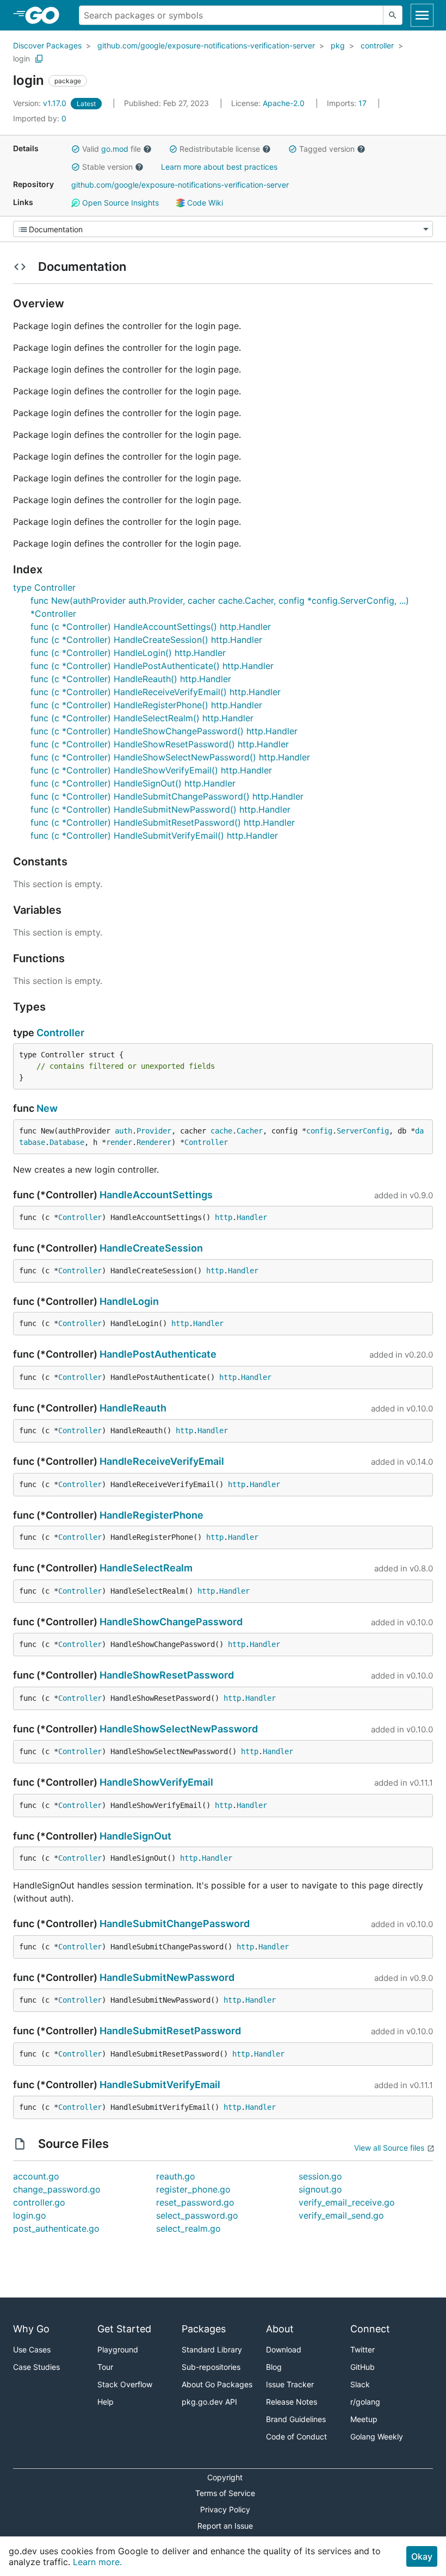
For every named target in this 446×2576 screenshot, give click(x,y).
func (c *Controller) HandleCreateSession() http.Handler (146, 640)
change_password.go (57, 2189)
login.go (30, 2215)
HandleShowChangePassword (171, 1622)
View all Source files (389, 2148)
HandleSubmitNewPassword (167, 1977)
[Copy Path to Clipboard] (39, 59)
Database (67, 1142)
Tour (105, 2367)
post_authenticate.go (56, 2228)
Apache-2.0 (284, 103)
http (224, 1217)
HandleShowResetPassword (167, 1675)
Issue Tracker (290, 2384)
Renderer (154, 1142)
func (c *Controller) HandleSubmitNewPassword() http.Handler (160, 809)
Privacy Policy (225, 2509)
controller (377, 45)
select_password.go (197, 2215)
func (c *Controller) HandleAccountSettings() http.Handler (151, 627)
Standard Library (212, 2349)
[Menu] (223, 229)
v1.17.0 (41, 103)
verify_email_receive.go (347, 2202)
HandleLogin (129, 1301)
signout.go (320, 2189)
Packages (204, 2329)
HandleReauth (133, 1408)
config (319, 1131)
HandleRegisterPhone (151, 1515)
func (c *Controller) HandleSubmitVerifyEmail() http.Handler (154, 835)
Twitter (363, 2349)
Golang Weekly (377, 2436)
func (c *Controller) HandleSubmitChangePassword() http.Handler (167, 796)
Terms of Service (225, 2493)
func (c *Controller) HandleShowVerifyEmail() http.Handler (151, 770)
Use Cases (32, 2349)
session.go (320, 2176)
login (21, 58)
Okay (422, 2556)
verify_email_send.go (341, 2215)
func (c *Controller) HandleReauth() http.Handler (131, 679)
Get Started (124, 2329)
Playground (118, 2349)
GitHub (363, 2367)
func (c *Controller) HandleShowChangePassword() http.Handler (164, 731)
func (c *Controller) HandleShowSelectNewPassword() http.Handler (170, 757)
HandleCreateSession (151, 1248)
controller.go (39, 2202)
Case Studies (36, 2367)
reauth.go (176, 2176)
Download (284, 2349)
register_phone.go (193, 2189)
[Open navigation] (422, 15)
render (119, 1142)
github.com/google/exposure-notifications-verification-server (206, 45)
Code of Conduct (296, 2436)
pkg (338, 45)
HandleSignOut (135, 1836)
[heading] (46, 15)
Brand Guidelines (296, 2419)
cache (221, 1131)
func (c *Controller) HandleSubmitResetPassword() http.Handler (163, 822)
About (280, 2329)
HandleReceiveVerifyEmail (162, 1461)
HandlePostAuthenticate (158, 1354)
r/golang (365, 2402)
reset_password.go (195, 2202)
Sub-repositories (211, 2367)
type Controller (44, 587)
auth (123, 1131)
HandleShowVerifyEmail (156, 1782)
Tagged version (327, 149)
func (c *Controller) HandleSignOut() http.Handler (133, 783)
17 (348, 103)
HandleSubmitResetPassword (170, 2031)
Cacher (250, 1131)
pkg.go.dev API (209, 2402)
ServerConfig (363, 1131)
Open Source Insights (119, 203)
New (47, 1108)
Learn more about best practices (219, 167)
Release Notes (292, 2402)
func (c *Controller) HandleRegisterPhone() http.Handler (146, 705)
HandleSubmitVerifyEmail (160, 2085)
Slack (360, 2384)
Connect (370, 2329)
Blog (274, 2367)
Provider (154, 1131)
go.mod (115, 149)
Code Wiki (204, 203)
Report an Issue (225, 2526)
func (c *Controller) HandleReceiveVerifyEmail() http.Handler (156, 692)
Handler (252, 1217)
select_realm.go (188, 2228)
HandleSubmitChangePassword (175, 1924)
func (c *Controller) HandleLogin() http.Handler (128, 653)
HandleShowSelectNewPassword (179, 1729)
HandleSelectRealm (146, 1568)
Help (106, 2402)
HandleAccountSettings (156, 1195)
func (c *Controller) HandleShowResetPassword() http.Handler (160, 744)
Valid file (112, 149)
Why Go (31, 2329)
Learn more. (97, 2562)
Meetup (364, 2419)
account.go (36, 2176)
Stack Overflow (125, 2384)
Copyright (225, 2477)
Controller (60, 1033)
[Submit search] (393, 15)
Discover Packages (47, 45)
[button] (76, 149)
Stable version (107, 167)
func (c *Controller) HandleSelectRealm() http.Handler (142, 718)
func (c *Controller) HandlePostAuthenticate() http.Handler (152, 666)
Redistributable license (220, 149)
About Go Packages (217, 2384)
